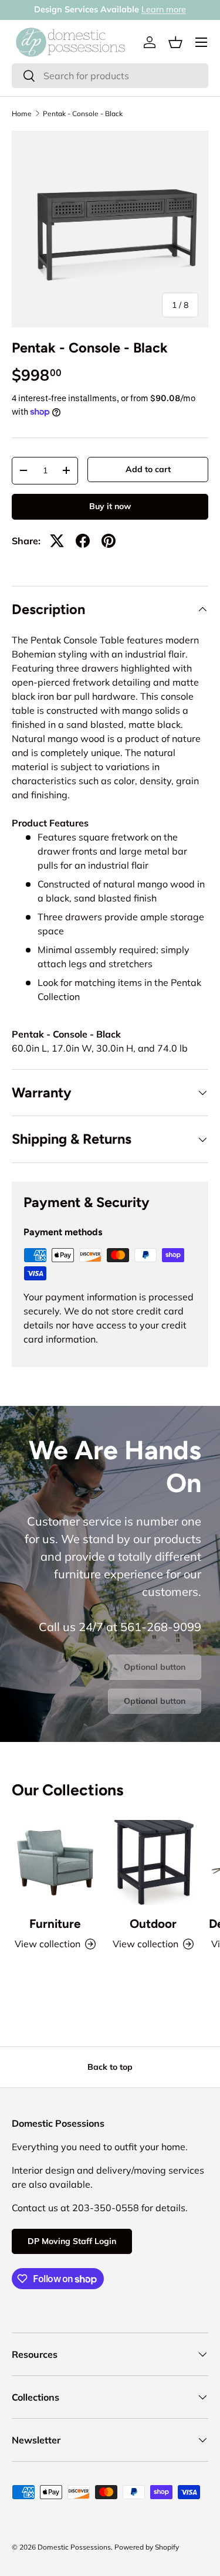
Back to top (110, 2067)
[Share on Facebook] (83, 541)
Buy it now (110, 506)
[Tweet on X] (57, 541)
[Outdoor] (154, 1863)
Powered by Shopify (147, 2547)
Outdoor (153, 1923)
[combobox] (110, 76)
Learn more (164, 9)
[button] (175, 42)
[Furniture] (55, 1863)
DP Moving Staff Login (72, 2241)
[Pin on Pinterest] (109, 541)
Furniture (55, 1923)
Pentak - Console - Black (83, 114)
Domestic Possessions (74, 2547)
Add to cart (148, 469)
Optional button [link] (155, 1667)
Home (22, 114)
